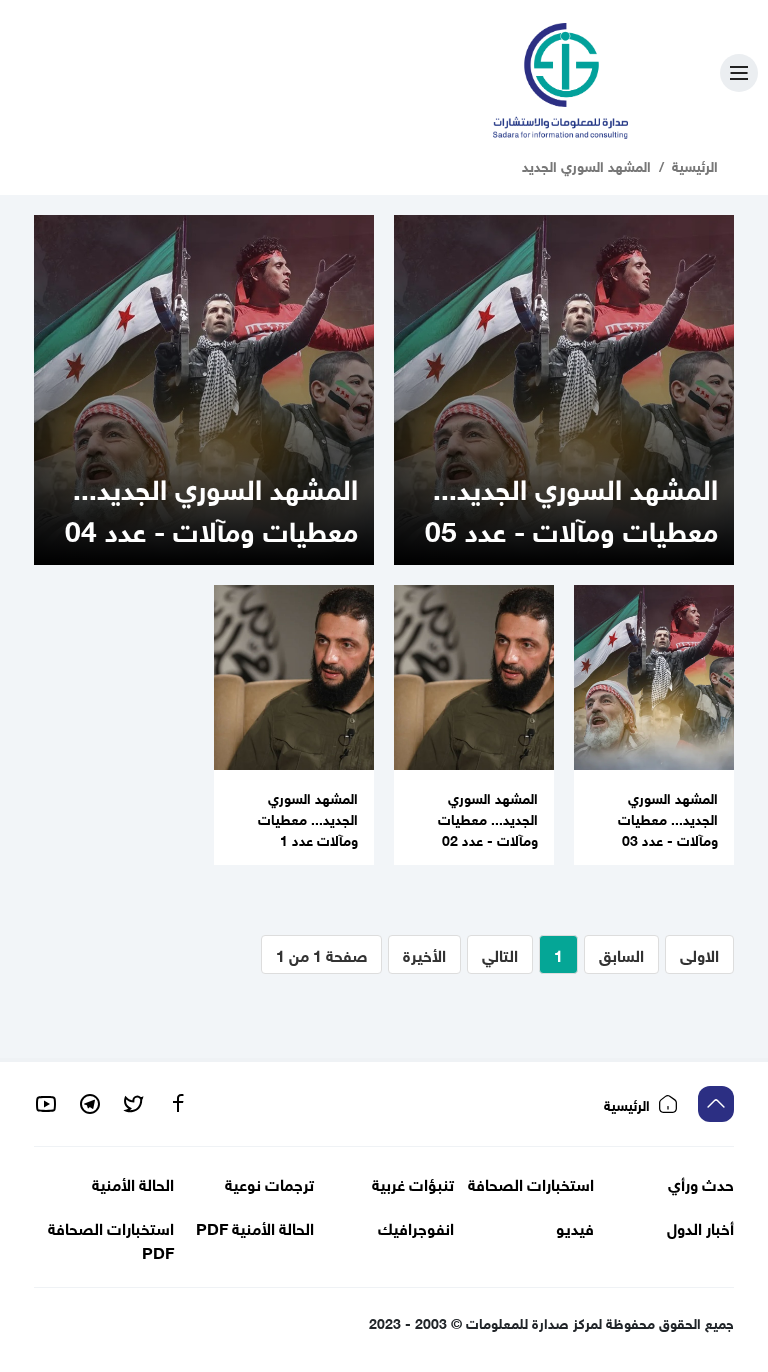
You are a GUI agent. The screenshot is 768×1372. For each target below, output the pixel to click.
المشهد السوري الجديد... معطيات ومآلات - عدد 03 (668, 817)
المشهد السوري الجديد (586, 164)
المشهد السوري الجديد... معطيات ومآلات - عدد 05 (571, 506)
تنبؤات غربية (413, 1183)
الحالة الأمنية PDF (255, 1227)
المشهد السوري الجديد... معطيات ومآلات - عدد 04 (211, 506)
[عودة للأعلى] (716, 1104)
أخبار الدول (700, 1227)
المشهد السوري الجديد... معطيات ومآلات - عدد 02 (488, 817)
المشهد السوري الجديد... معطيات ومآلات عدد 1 (308, 817)
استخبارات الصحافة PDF (111, 1239)
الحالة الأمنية (133, 1183)
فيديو (575, 1227)
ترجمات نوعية (269, 1183)
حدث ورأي (701, 1183)
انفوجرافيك (416, 1227)
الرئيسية (695, 164)
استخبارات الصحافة (531, 1183)
